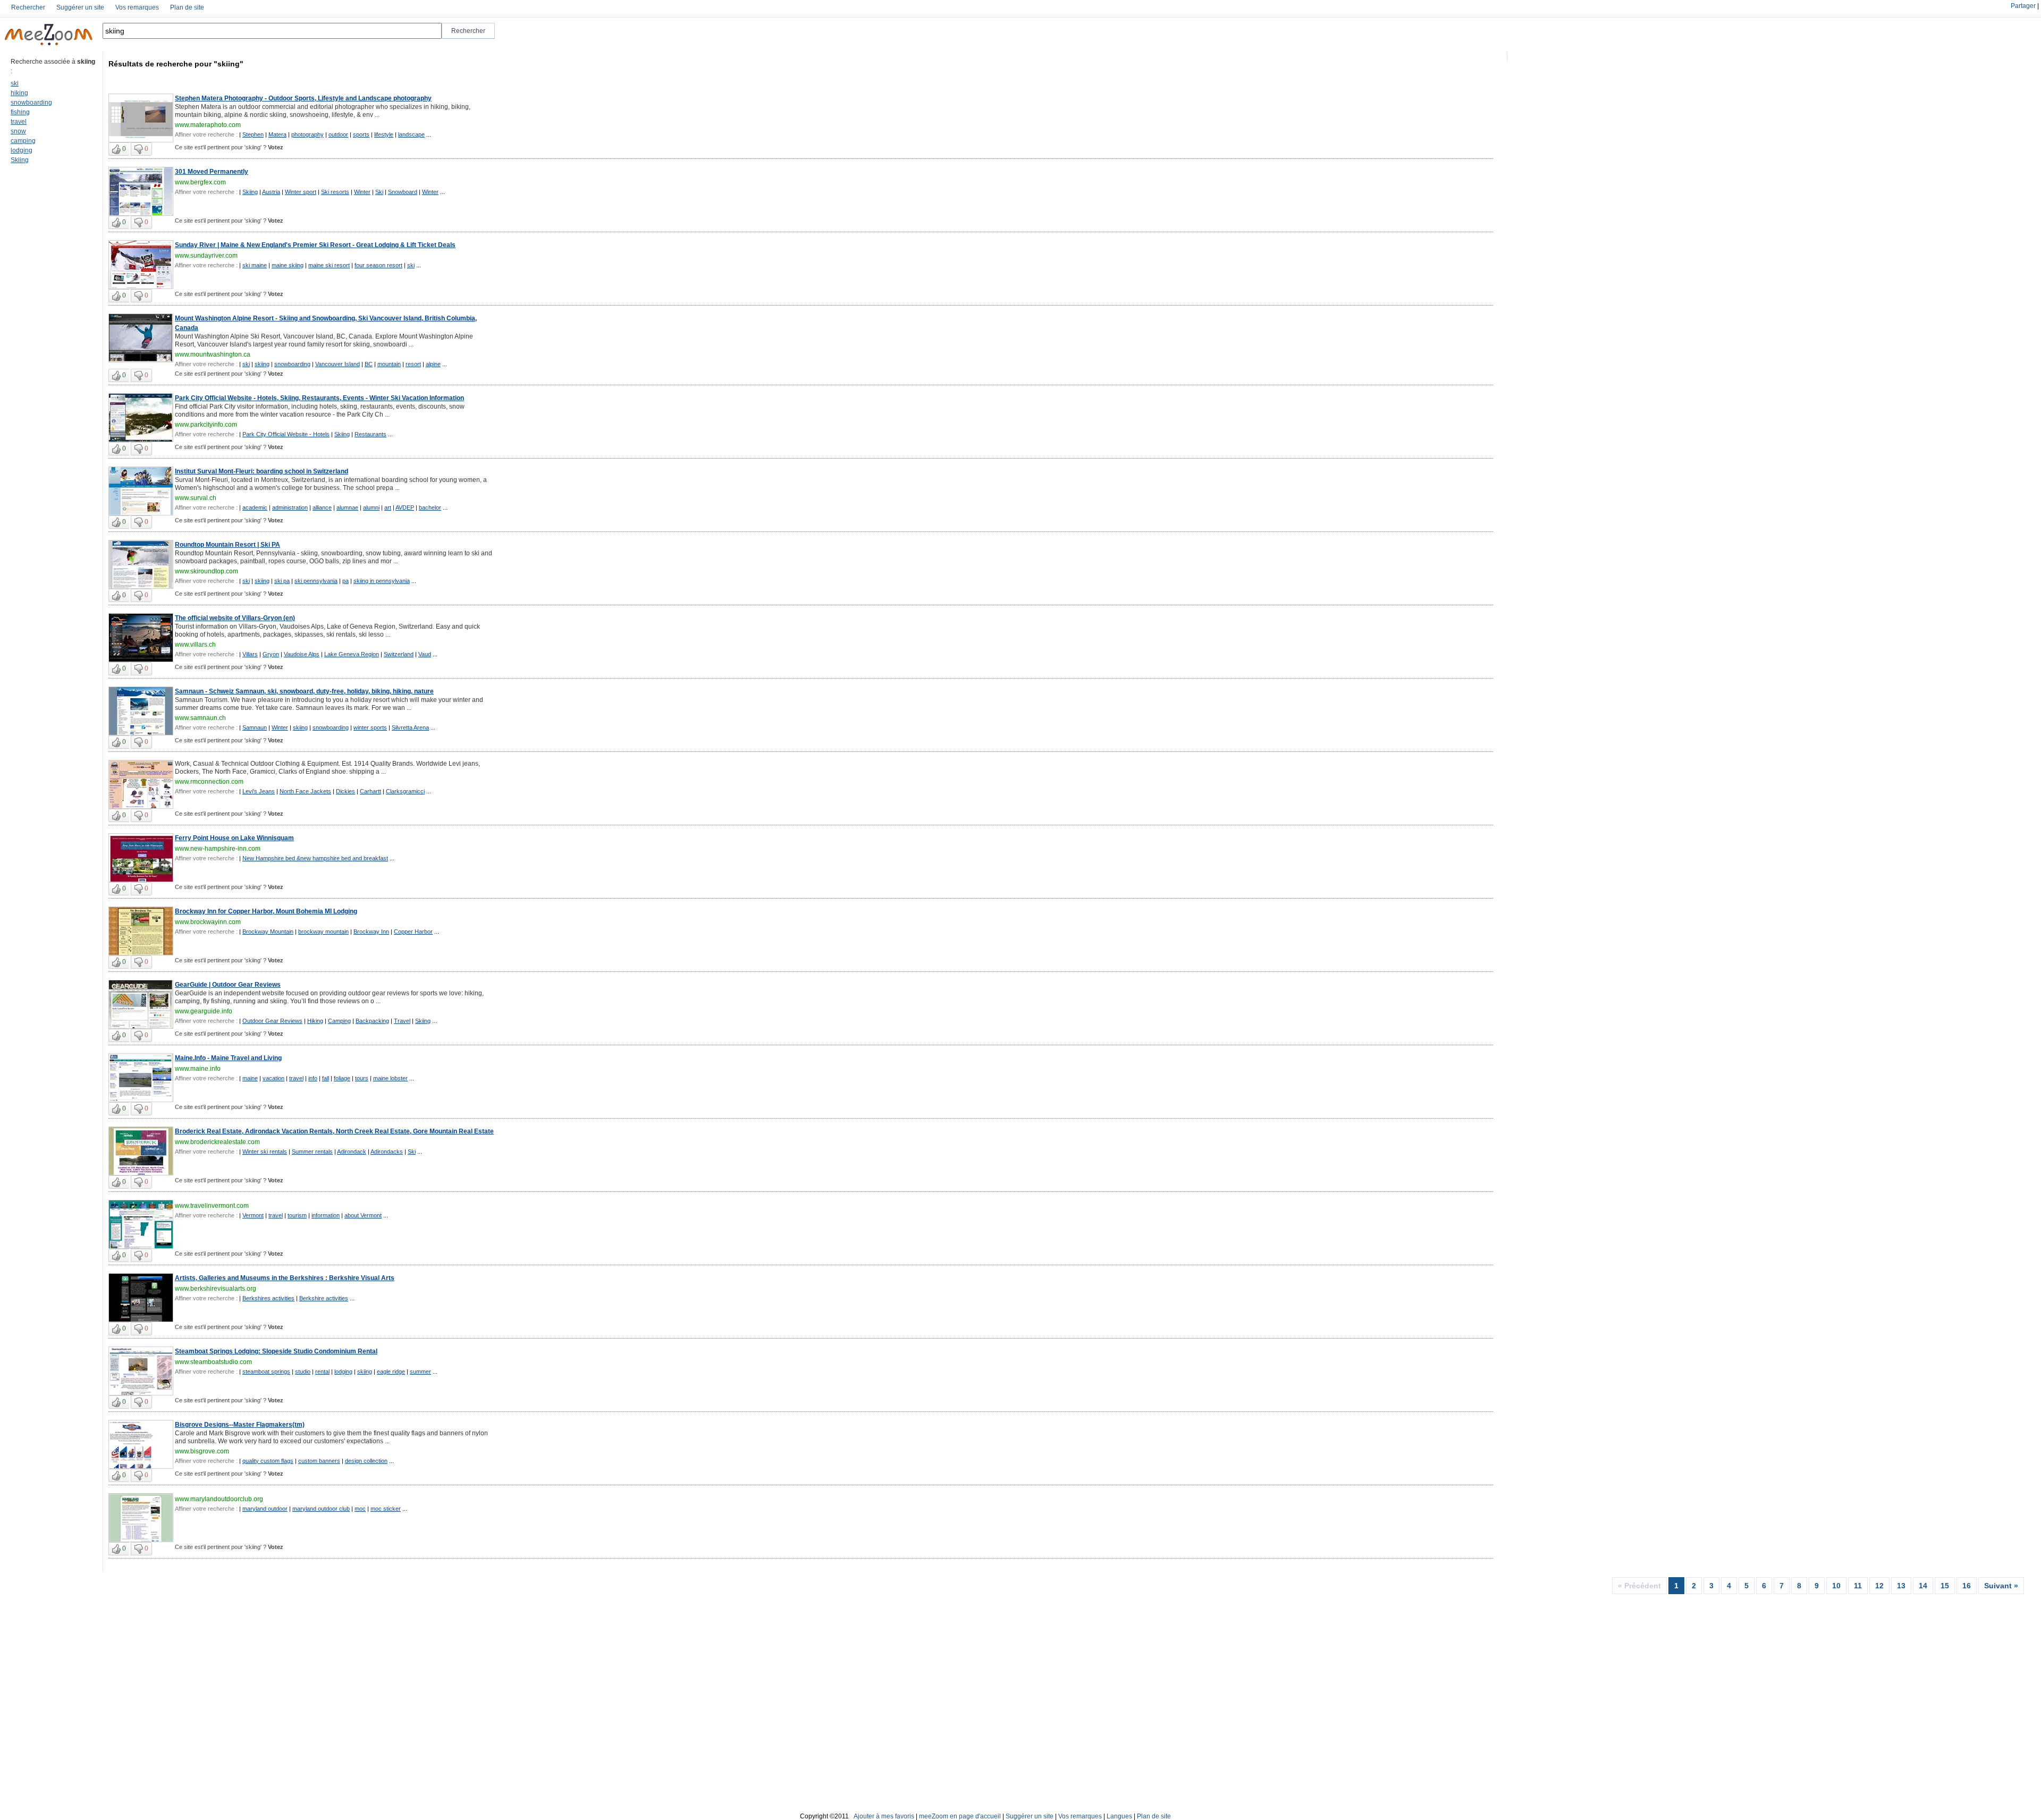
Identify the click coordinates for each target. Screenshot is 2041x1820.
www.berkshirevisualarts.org (216, 1289)
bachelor (430, 507)
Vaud (425, 654)
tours (362, 1078)
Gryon (271, 654)
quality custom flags (268, 1461)
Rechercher (28, 7)
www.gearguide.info (204, 1011)
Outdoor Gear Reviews (272, 1021)
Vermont (253, 1215)
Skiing (20, 160)
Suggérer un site (80, 7)
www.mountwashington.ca (213, 354)
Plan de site (187, 7)
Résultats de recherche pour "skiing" (176, 64)
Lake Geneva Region (352, 654)
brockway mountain (323, 932)
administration (290, 507)
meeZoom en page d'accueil (960, 1816)
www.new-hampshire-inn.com (218, 849)
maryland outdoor (265, 1509)
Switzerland (399, 654)
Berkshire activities (324, 1298)
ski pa (282, 581)
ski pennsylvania (316, 581)
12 (1879, 1586)
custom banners (319, 1461)
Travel (402, 1021)
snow (18, 131)
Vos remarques (137, 7)
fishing (20, 112)
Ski (379, 192)
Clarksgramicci (405, 791)
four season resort (378, 265)
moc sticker (386, 1509)
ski (15, 83)
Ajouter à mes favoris (884, 1816)
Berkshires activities (268, 1298)
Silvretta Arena (410, 727)
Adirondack (352, 1152)
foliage (342, 1078)
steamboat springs (266, 1372)
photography (307, 134)
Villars (250, 654)
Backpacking (372, 1021)
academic (255, 507)
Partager (2023, 6)
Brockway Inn (371, 932)
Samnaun (255, 727)
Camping (339, 1021)
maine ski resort (329, 265)
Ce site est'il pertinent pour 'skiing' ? (229, 147)
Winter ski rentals (265, 1152)
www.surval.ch (196, 498)
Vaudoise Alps (302, 654)
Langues (1119, 1816)
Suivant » (2001, 1586)
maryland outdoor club (321, 1509)
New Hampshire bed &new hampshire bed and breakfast (315, 858)
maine (250, 1078)
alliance (322, 507)
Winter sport (301, 192)
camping (23, 141)
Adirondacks (387, 1152)
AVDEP (405, 507)
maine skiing (288, 265)
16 (1967, 1586)
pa (345, 581)
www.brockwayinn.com (208, 922)
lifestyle (384, 134)
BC (369, 364)
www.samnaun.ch (200, 718)
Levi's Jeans (259, 791)
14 (1923, 1586)
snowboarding (31, 103)
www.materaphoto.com (208, 125)
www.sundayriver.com (206, 256)
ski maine (255, 265)
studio (303, 1372)
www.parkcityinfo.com (206, 425)
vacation (273, 1078)
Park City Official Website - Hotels (286, 434)
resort (413, 364)
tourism (297, 1215)
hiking (19, 93)
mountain (389, 364)
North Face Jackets (305, 791)
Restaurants (370, 434)
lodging (22, 150)
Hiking (315, 1021)
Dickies (345, 791)
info (313, 1078)
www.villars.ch (195, 645)
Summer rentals (312, 1152)
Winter (362, 192)
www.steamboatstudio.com (213, 1362)
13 (1901, 1586)
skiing (262, 364)
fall (326, 1078)
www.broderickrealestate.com (217, 1142)
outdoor (338, 134)
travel (19, 122)
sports (361, 134)
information (326, 1215)
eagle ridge (391, 1372)
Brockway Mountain (268, 932)
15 (1945, 1586)
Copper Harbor (413, 932)
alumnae (347, 507)
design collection (366, 1461)
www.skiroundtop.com (206, 571)
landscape (411, 134)
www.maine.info (198, 1069)
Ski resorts (335, 192)
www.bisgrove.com (202, 1451)
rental (322, 1372)
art (388, 507)
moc (360, 1509)
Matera (277, 134)
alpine (433, 364)
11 (1858, 1586)
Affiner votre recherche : (206, 134)
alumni (371, 507)
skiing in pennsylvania (382, 581)
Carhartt (370, 791)
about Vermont (363, 1215)
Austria (271, 192)
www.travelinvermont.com (212, 1206)
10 (1836, 1586)
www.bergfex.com (200, 182)
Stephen (253, 134)
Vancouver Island (338, 364)
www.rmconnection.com (209, 782)
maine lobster (390, 1078)
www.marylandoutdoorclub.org (219, 1499)
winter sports (370, 727)
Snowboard (403, 192)
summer (420, 1372)
